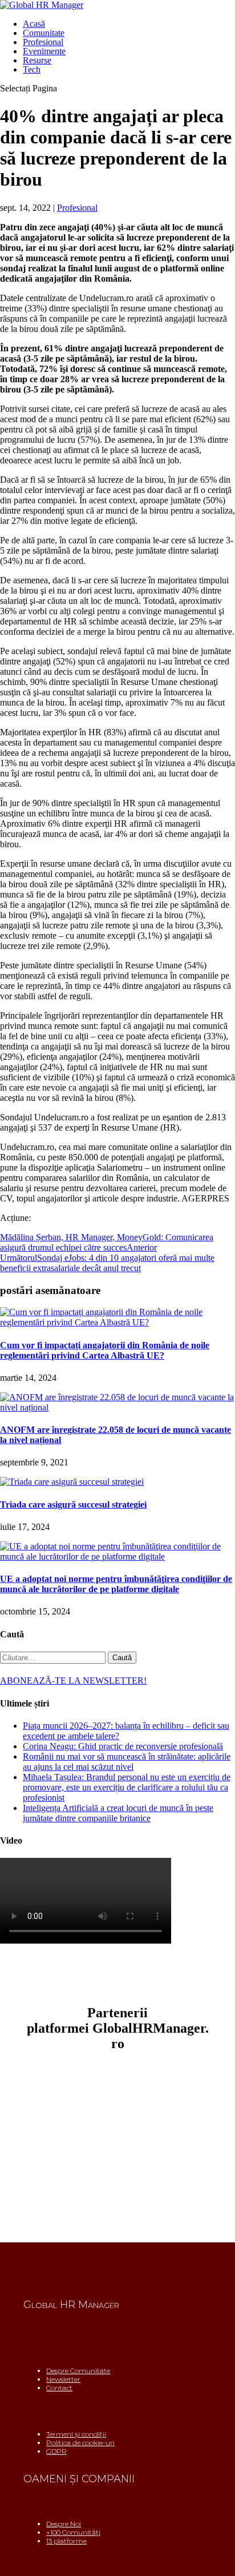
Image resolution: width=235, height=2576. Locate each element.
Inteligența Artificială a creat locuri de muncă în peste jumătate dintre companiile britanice (118, 1813)
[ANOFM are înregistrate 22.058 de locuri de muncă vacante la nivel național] (117, 1407)
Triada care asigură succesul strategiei (73, 1505)
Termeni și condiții (76, 2434)
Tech (32, 69)
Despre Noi (64, 2524)
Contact (59, 2388)
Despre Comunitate (78, 2371)
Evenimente (44, 51)
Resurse (37, 60)
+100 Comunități (73, 2532)
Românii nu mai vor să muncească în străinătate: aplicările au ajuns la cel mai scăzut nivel (127, 1762)
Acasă (34, 24)
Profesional (43, 42)
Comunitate (44, 33)
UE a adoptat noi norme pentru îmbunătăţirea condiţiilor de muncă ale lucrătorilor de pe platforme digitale (116, 1584)
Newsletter (63, 2379)
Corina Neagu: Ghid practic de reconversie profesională (123, 1746)
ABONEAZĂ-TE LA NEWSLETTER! (73, 1680)
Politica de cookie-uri (80, 2443)
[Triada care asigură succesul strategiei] (72, 1482)
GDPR (56, 2451)
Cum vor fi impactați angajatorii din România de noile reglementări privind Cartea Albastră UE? (105, 1350)
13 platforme (66, 2541)
